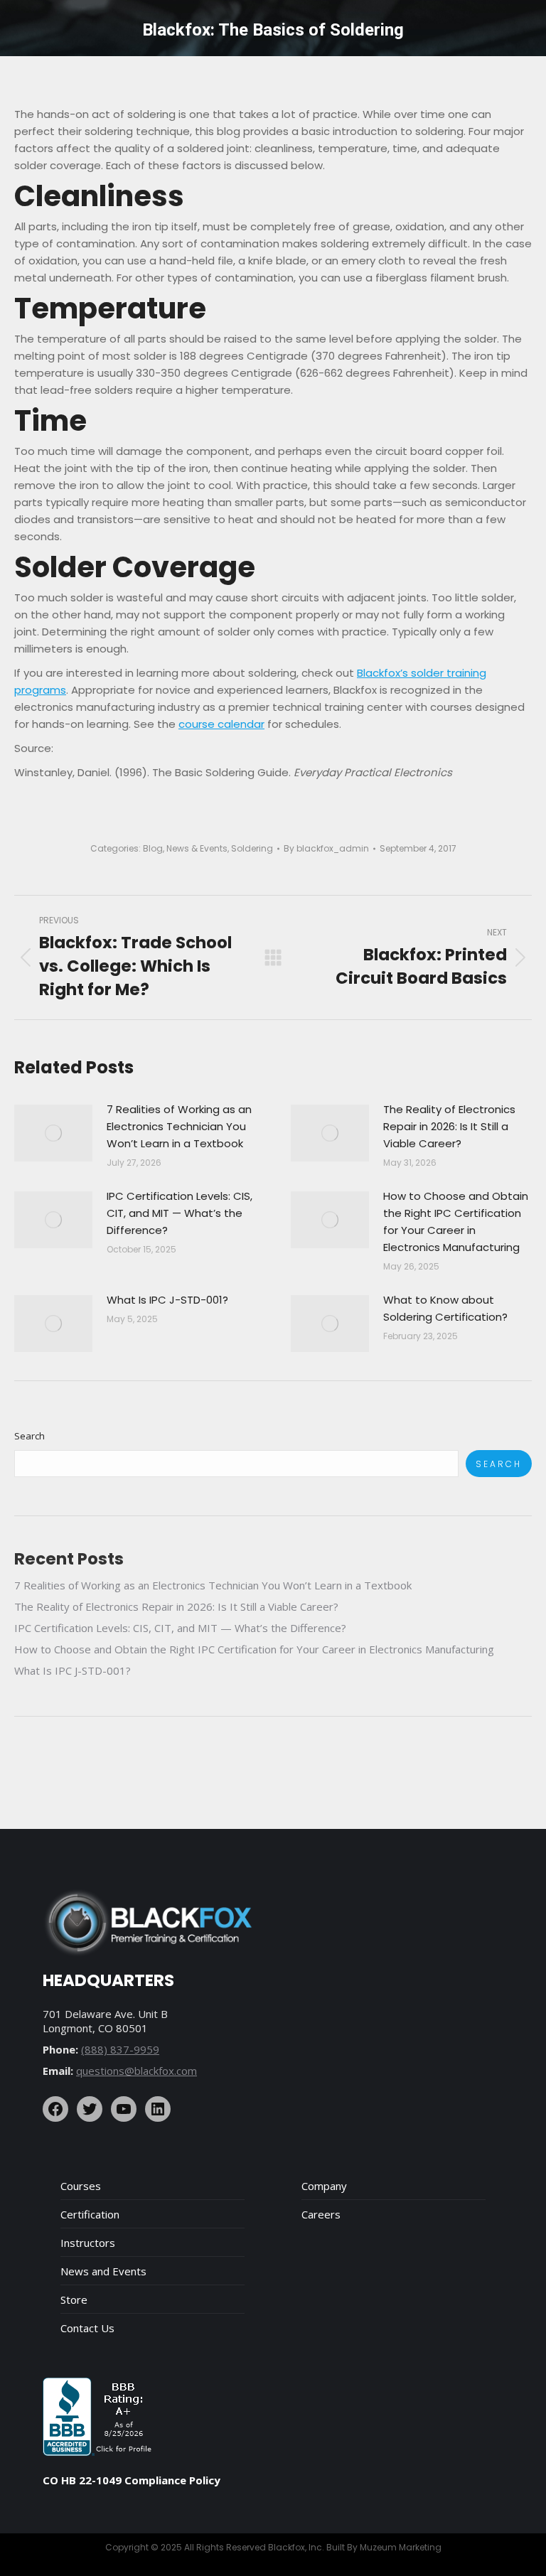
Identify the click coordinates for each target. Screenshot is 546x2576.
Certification (90, 2214)
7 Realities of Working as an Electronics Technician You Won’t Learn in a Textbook (179, 1126)
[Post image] (53, 1133)
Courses (81, 2186)
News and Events (103, 2271)
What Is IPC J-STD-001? (167, 1300)
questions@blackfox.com (136, 2071)
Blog (153, 848)
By (326, 848)
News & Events (197, 848)
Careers (321, 2214)
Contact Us (87, 2328)
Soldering (252, 848)
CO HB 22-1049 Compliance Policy (132, 2480)
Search (30, 1436)
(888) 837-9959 (120, 2049)
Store (74, 2299)
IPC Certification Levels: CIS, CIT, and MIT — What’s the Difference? (180, 1213)
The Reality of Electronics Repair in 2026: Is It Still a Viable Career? (449, 1126)
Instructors (88, 2243)
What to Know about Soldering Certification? (445, 1308)
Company (324, 2186)
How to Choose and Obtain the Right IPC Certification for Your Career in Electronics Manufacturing (456, 1222)
